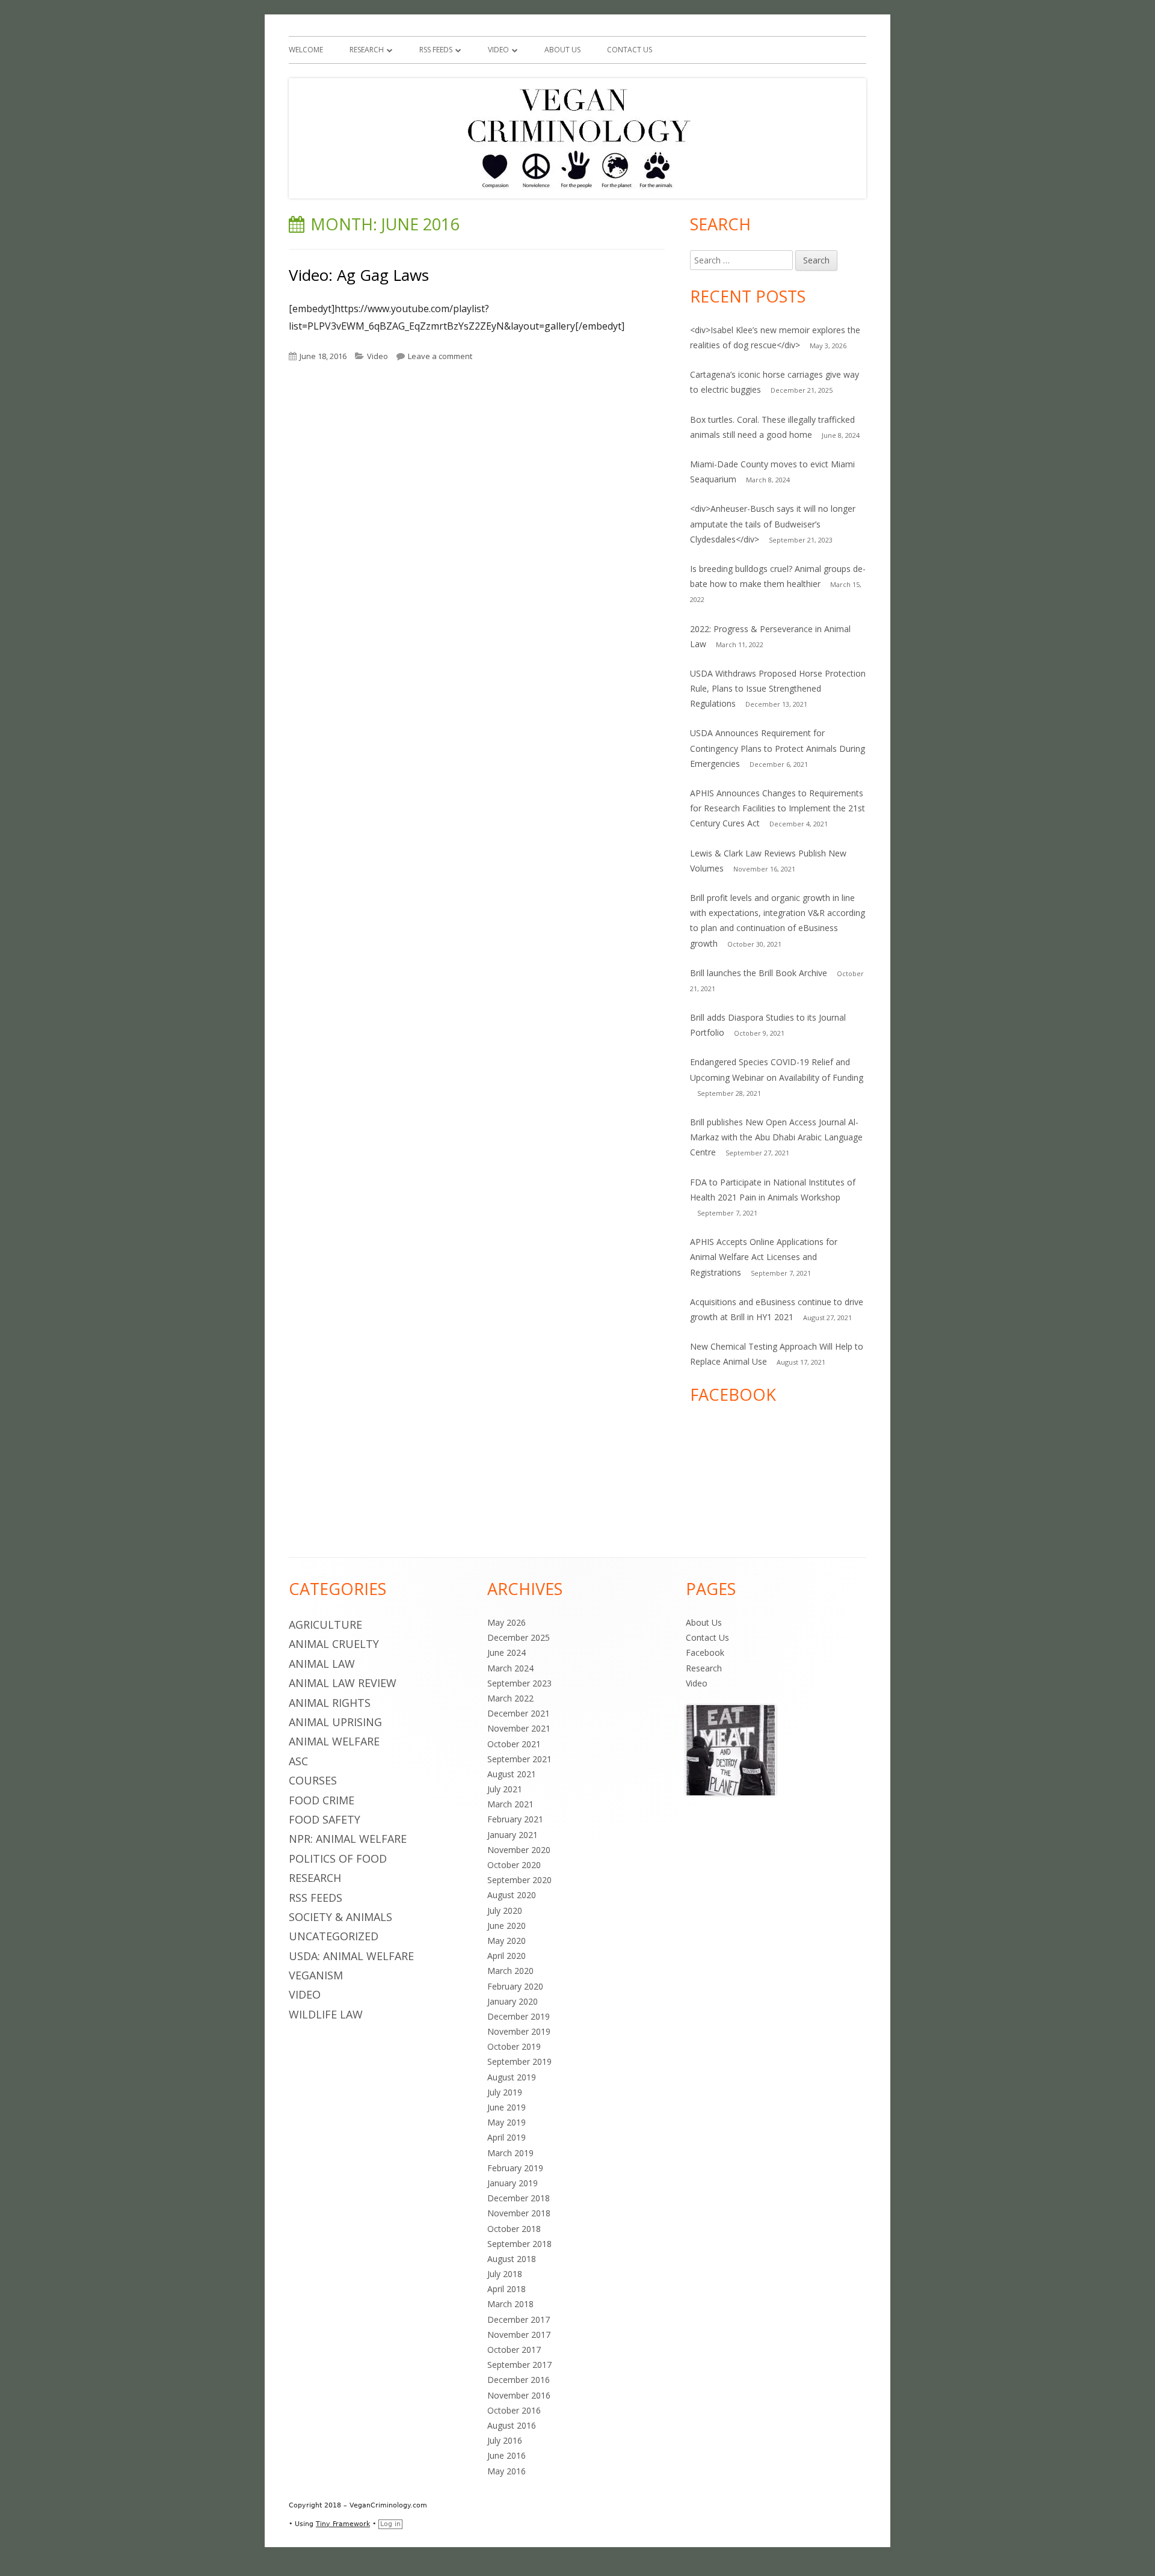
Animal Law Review (343, 1683)
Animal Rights (330, 1703)
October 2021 (514, 1744)
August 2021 (512, 1774)
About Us (562, 50)
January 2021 (513, 1835)
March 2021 (510, 1804)
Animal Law (322, 1664)
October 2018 (514, 2229)
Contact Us (630, 50)
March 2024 (510, 1668)
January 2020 (513, 2001)
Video (498, 50)
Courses (313, 1780)
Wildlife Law (326, 2014)
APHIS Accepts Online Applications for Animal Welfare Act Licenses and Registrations (764, 1257)
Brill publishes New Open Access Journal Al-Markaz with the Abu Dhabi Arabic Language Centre (776, 1137)
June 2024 (507, 1652)
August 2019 (512, 2077)
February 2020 (515, 1986)
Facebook (705, 1652)
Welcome (306, 50)
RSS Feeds (436, 50)
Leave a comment (440, 356)
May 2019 (507, 2122)
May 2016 (507, 2471)
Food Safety (325, 1819)
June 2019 (507, 2107)
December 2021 (519, 1713)
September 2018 (519, 2244)
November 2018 (519, 2213)
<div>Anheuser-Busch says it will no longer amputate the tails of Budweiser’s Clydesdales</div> (773, 524)
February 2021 (515, 1819)
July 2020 (505, 1910)
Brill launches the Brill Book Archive (759, 973)
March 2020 (510, 1971)
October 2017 (514, 2350)
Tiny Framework (343, 2524)
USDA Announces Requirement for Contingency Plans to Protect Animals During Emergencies (778, 748)
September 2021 (519, 1759)
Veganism (316, 1975)
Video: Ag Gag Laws (359, 275)
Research (367, 50)
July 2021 (505, 1789)
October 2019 (514, 2046)
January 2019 (513, 2183)
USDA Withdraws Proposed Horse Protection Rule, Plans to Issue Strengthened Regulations (778, 688)
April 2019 (507, 2137)
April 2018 (507, 2289)
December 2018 (519, 2198)
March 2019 (510, 2153)
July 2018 (505, 2274)
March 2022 (510, 1698)
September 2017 (519, 2365)
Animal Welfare (334, 1741)
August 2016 (512, 2425)
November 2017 (519, 2335)
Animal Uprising (335, 1722)
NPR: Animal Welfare (348, 1839)
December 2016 (519, 2380)
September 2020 (519, 1880)
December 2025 (519, 1637)
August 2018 (512, 2259)
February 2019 (515, 2168)
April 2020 (507, 1956)
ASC (298, 1761)
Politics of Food (338, 1858)
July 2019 (505, 2092)
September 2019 (519, 2061)
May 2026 (507, 1622)
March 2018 (510, 2304)
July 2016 (505, 2440)
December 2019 (519, 2016)
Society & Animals (340, 1917)
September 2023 (519, 1683)
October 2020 (514, 1865)
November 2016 (519, 2395)
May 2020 (507, 1941)
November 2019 (519, 2031)
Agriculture (325, 1625)
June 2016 (507, 2455)
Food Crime (322, 1800)
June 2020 (507, 1926)
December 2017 (519, 2319)
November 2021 (519, 1728)
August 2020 (512, 1895)
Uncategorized (334, 1936)
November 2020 (519, 1850)
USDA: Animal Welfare (351, 1956)
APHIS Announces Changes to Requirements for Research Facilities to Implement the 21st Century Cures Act (778, 808)
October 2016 (514, 2410)
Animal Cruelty (334, 1644)
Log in (390, 2524)
